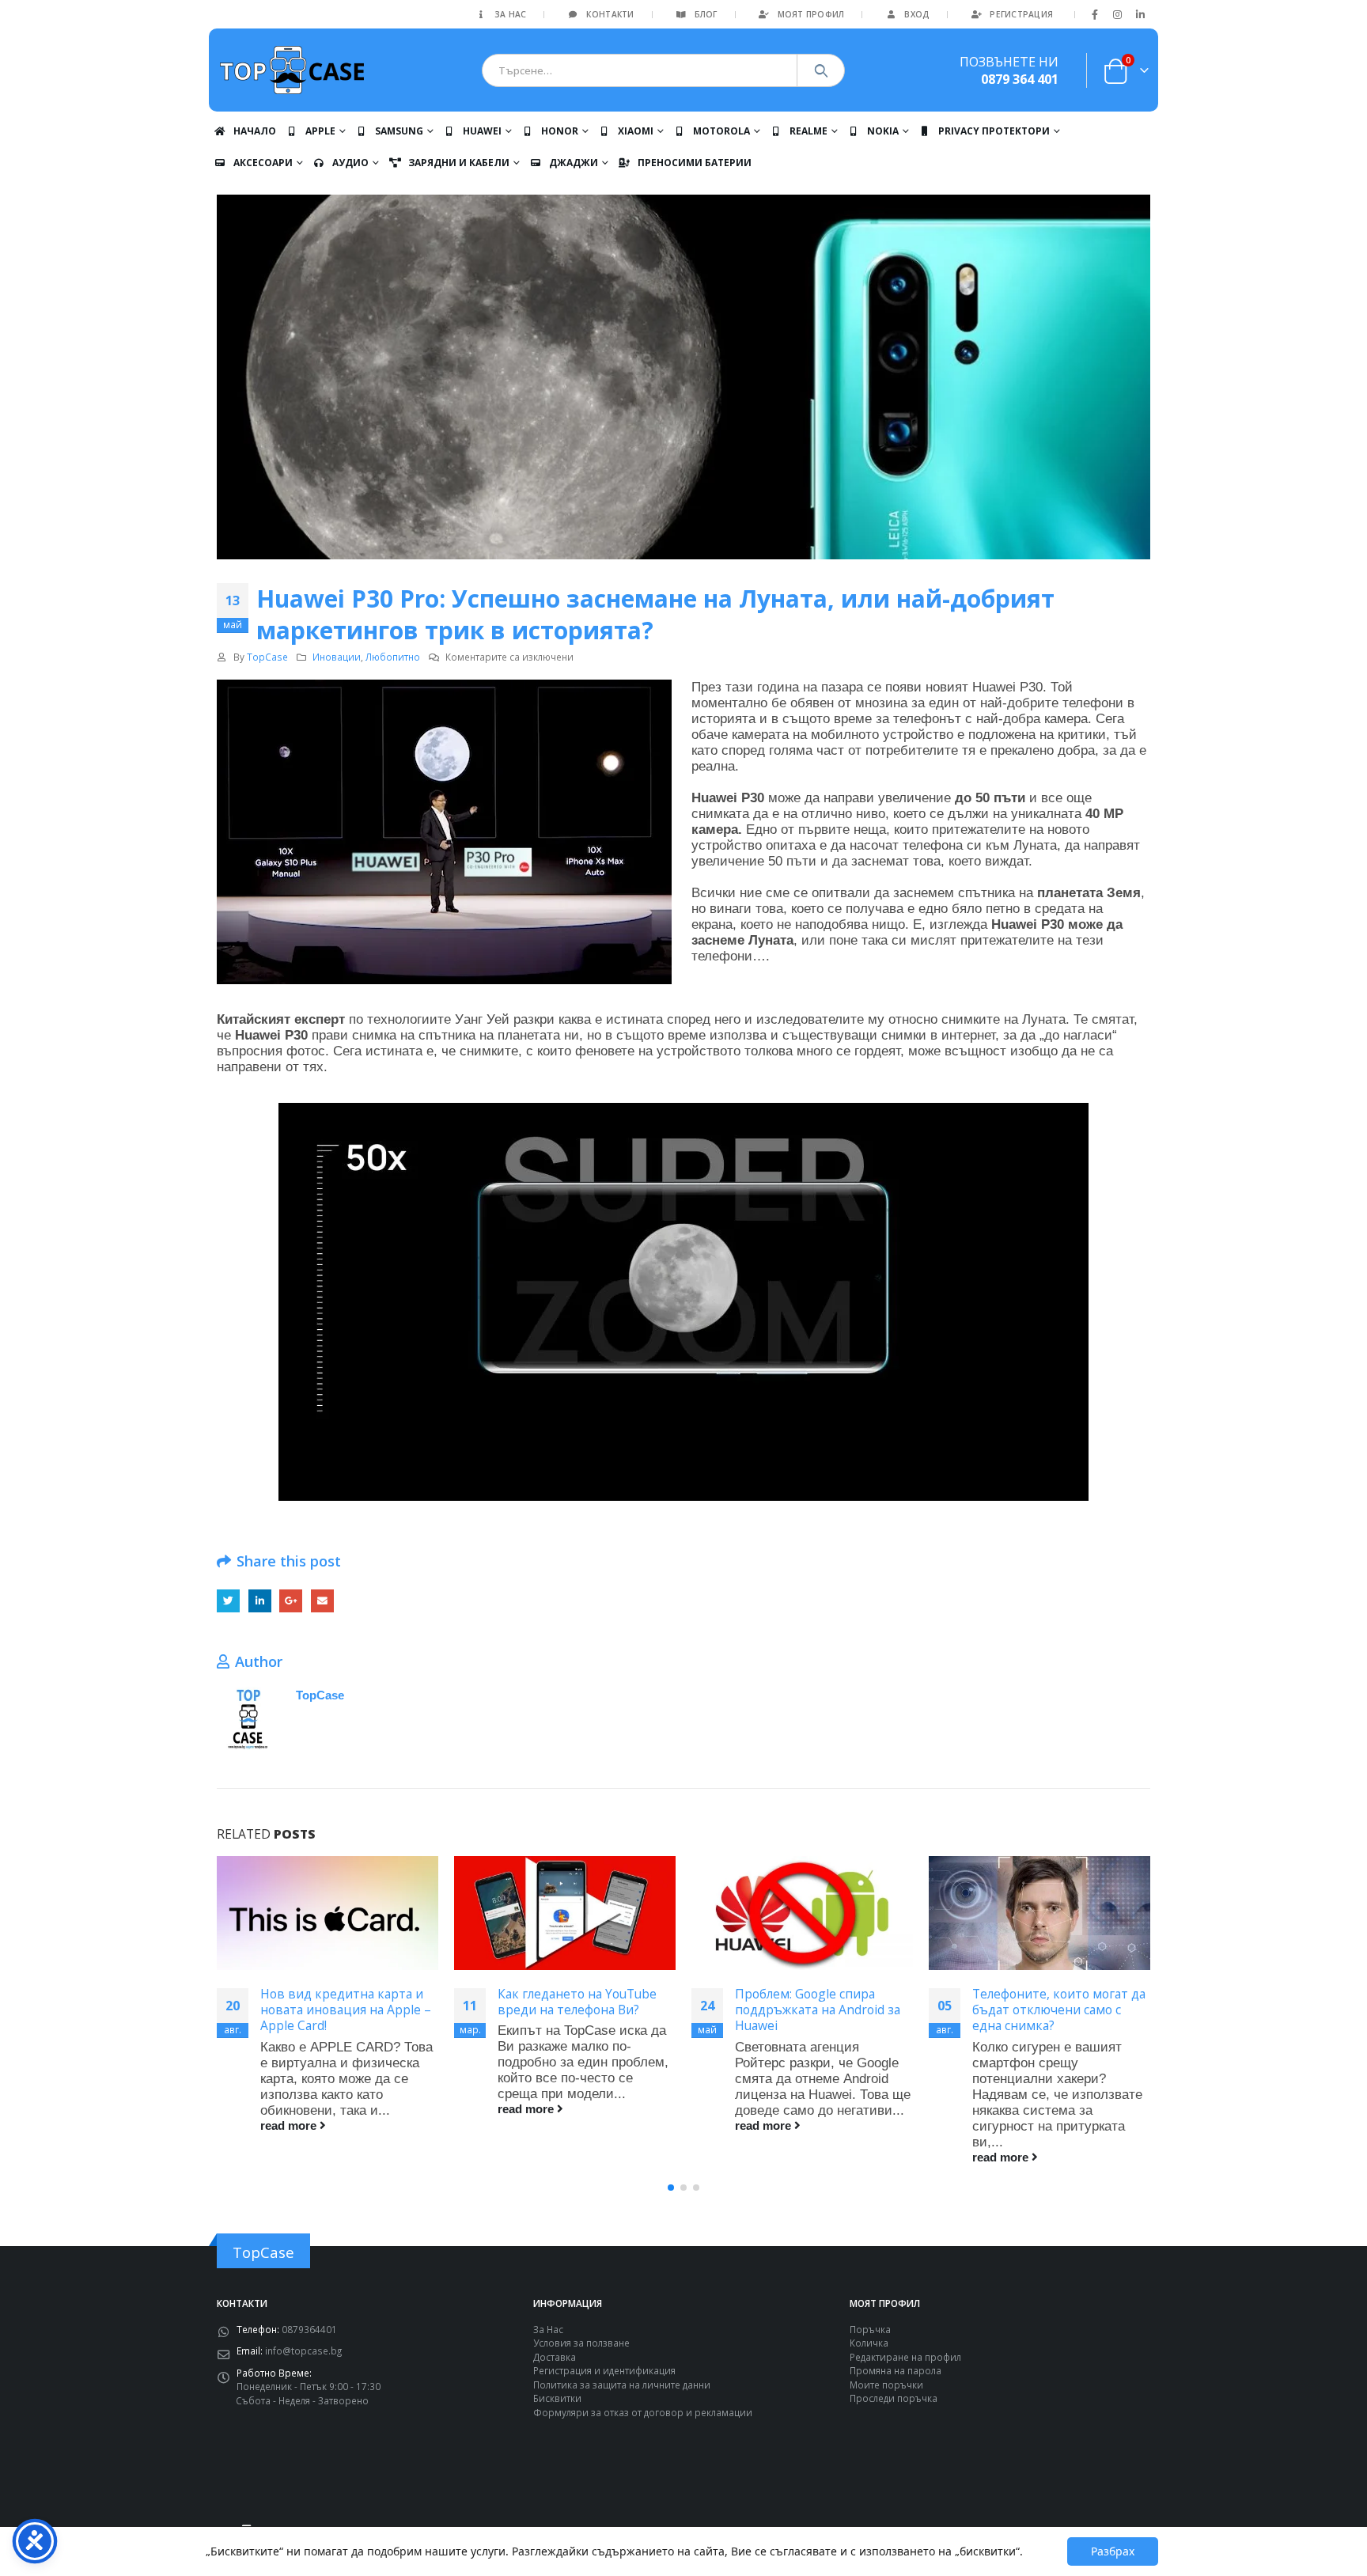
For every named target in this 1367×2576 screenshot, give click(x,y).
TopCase (267, 657)
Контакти (610, 14)
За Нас (511, 14)
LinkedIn (260, 1601)
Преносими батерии (695, 163)
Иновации (337, 657)
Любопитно (393, 657)
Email (322, 1601)
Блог (706, 14)
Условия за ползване (581, 2343)
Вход (917, 14)
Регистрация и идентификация (604, 2370)
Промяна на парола (896, 2370)
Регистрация (1021, 14)
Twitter (228, 1601)
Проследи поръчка (894, 2398)
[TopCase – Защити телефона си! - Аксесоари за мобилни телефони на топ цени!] (292, 70)
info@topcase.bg (303, 2351)
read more (290, 2125)
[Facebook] (1095, 14)
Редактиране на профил (905, 2357)
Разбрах (1113, 2551)
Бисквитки (557, 2398)
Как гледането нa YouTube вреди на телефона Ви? (577, 2002)
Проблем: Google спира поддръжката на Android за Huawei (818, 2010)
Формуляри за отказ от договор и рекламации (643, 2412)
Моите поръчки (886, 2385)
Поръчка (870, 2329)
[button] (671, 2188)
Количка (869, 2343)
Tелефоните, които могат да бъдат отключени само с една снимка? (1059, 2010)
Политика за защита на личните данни (622, 2385)
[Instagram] (1118, 14)
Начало (255, 131)
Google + (291, 1601)
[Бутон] (821, 70)
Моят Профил (811, 14)
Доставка (555, 2357)
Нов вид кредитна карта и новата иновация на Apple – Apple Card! (346, 2010)
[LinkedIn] (1140, 14)
